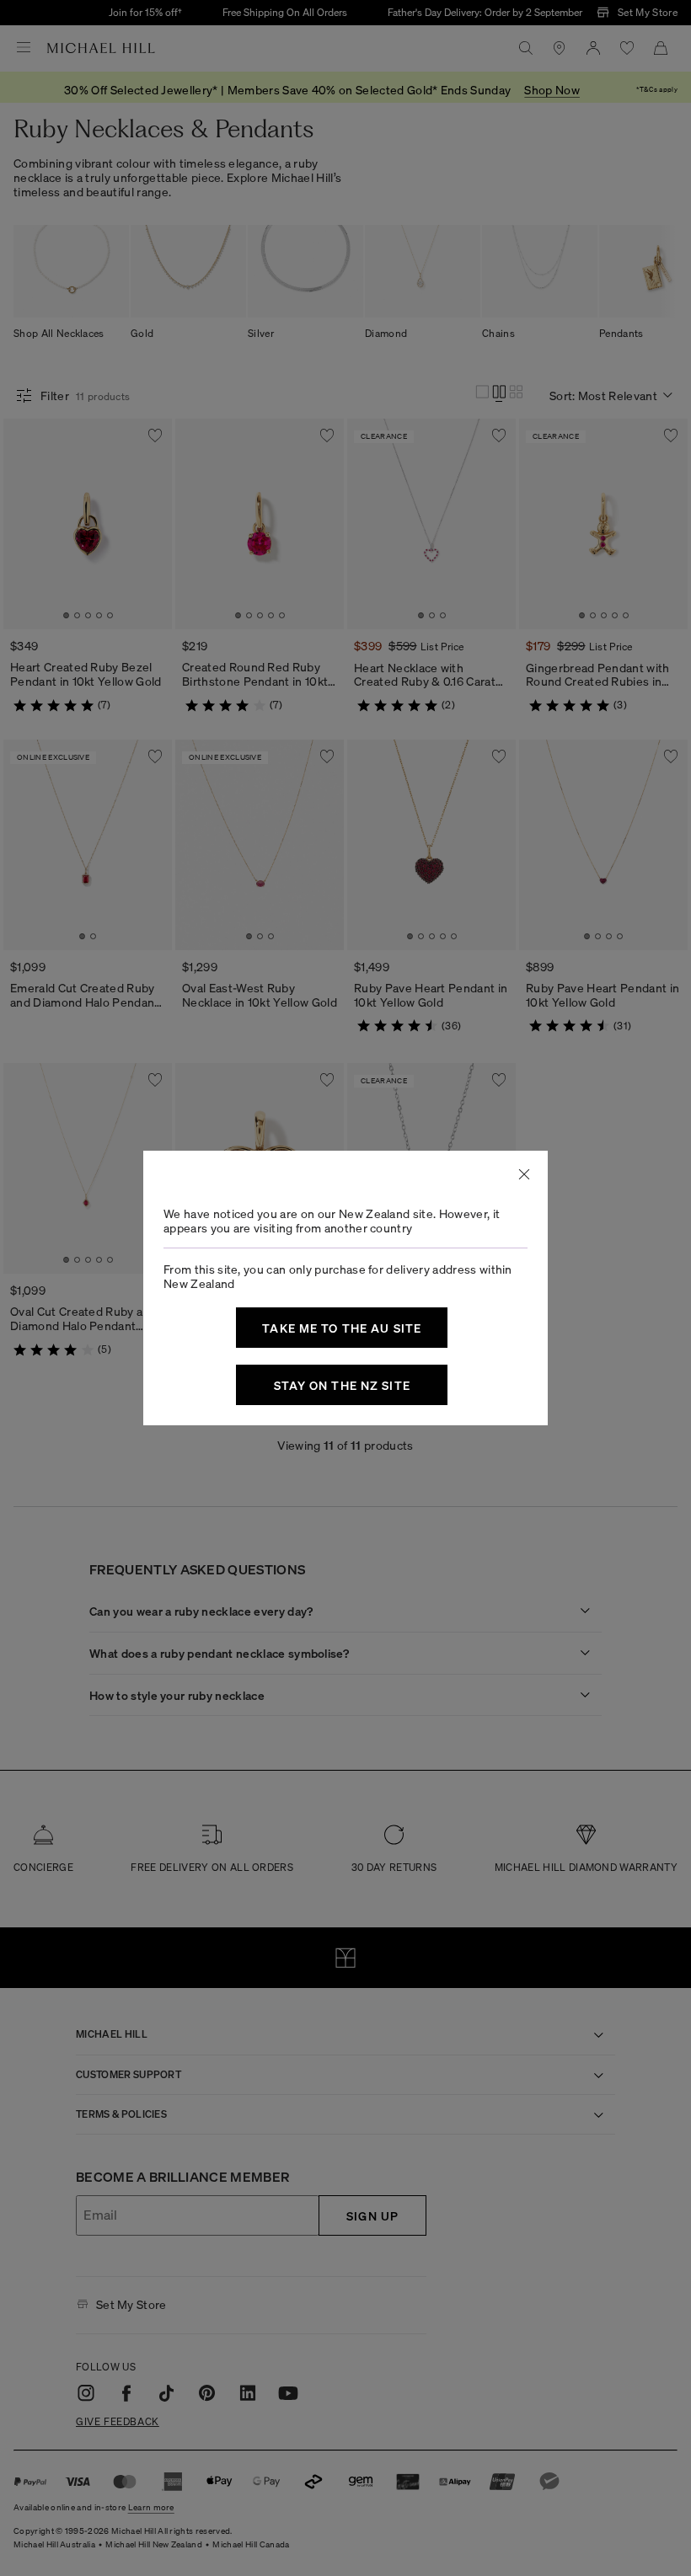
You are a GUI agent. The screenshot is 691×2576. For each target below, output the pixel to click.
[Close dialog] (524, 1174)
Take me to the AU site (342, 1328)
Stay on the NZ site (342, 1385)
